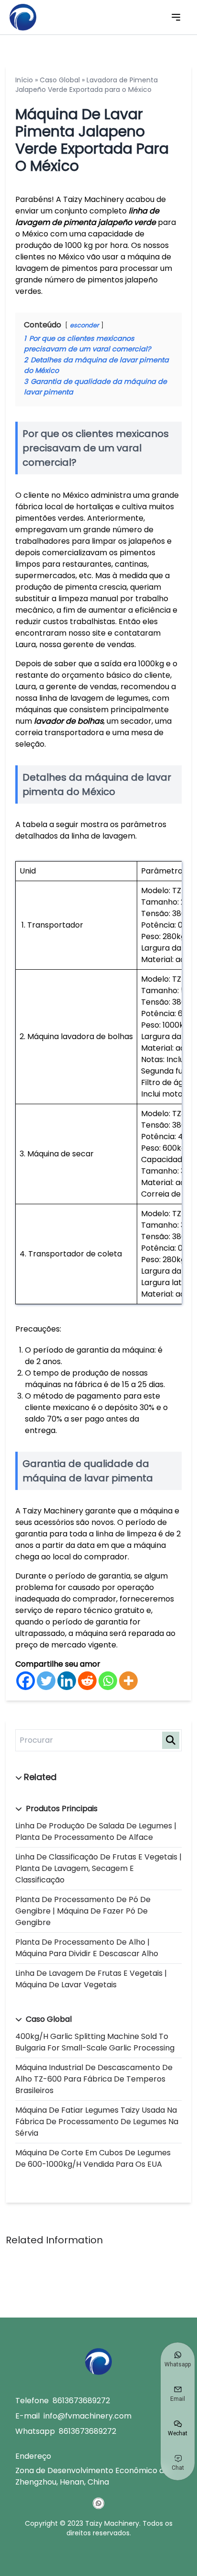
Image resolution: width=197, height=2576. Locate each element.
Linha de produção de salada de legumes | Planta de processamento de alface (96, 1831)
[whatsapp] (98, 2503)
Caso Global (60, 80)
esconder (84, 325)
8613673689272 (81, 2401)
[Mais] (128, 1681)
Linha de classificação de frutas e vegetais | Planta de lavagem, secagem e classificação (98, 1868)
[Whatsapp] (108, 1681)
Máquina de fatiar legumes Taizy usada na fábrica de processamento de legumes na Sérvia (97, 2122)
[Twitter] (46, 1681)
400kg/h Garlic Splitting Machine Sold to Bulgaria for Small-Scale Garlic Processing (95, 2042)
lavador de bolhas (69, 721)
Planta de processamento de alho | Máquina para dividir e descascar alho (87, 1948)
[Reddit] (87, 1681)
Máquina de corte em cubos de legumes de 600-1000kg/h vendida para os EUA (93, 2158)
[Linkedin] (67, 1681)
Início (24, 80)
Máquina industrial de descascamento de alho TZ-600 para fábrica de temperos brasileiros (94, 2079)
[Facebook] (26, 1681)
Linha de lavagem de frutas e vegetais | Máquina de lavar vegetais (91, 1979)
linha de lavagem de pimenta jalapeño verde (87, 217)
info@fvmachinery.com (88, 2416)
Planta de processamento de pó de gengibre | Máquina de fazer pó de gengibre (83, 1911)
